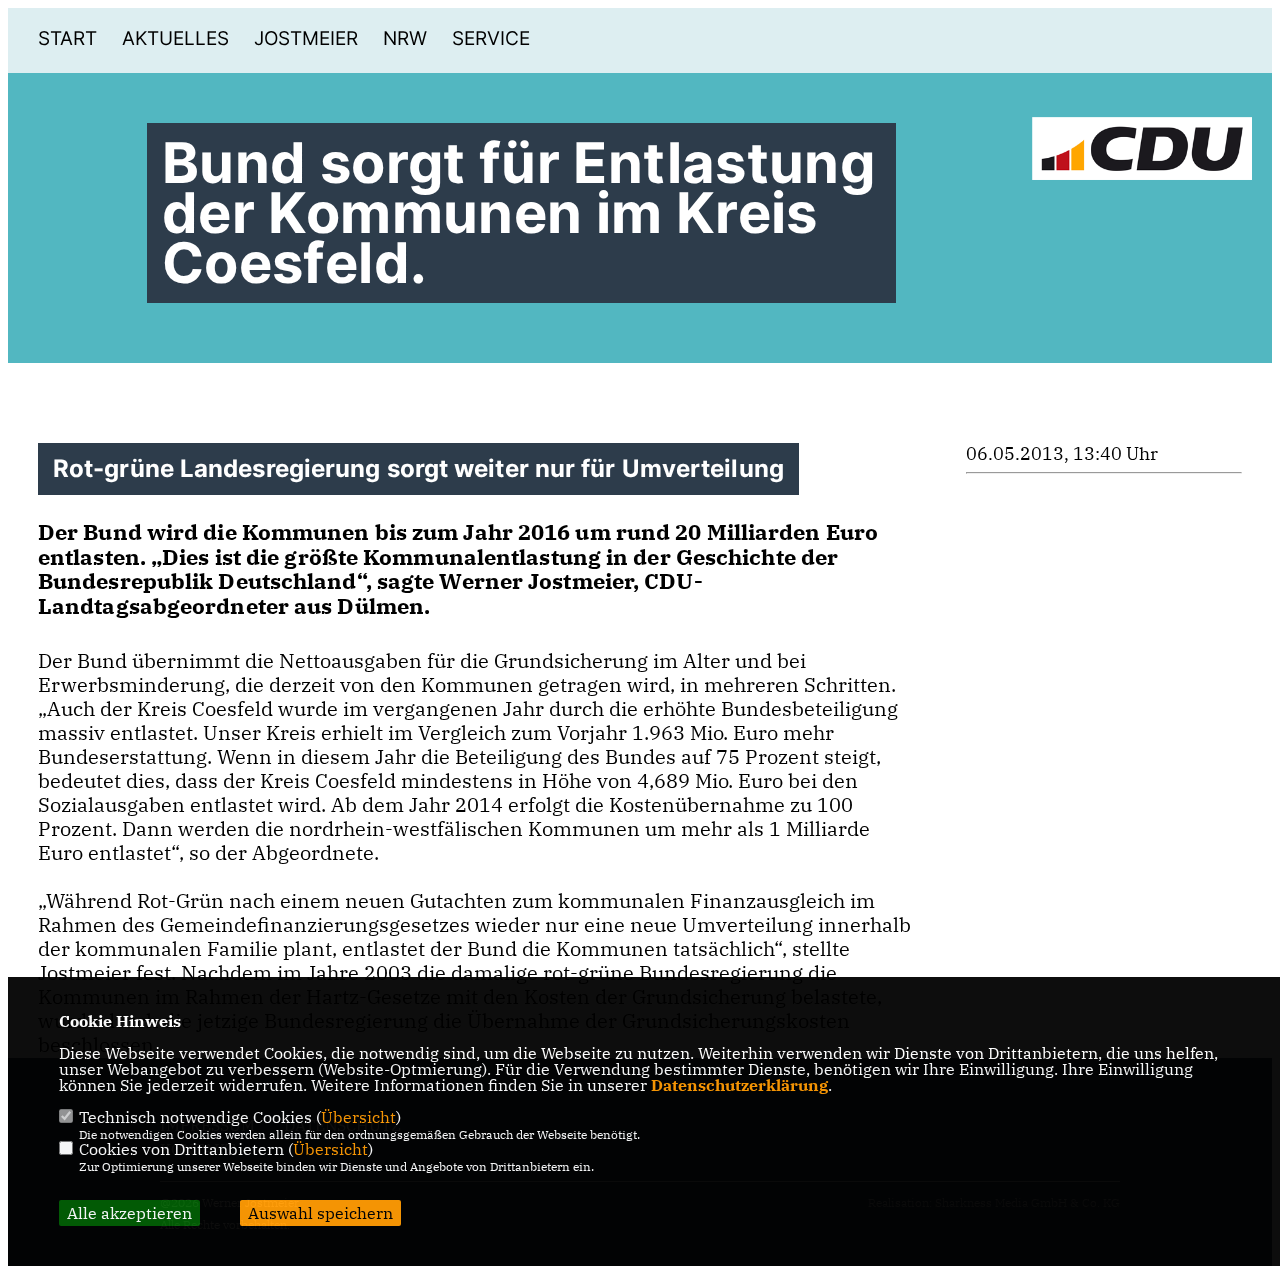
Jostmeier (306, 38)
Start (67, 38)
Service (491, 38)
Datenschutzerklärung (739, 1085)
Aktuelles (175, 38)
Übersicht (358, 1117)
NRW (405, 38)
